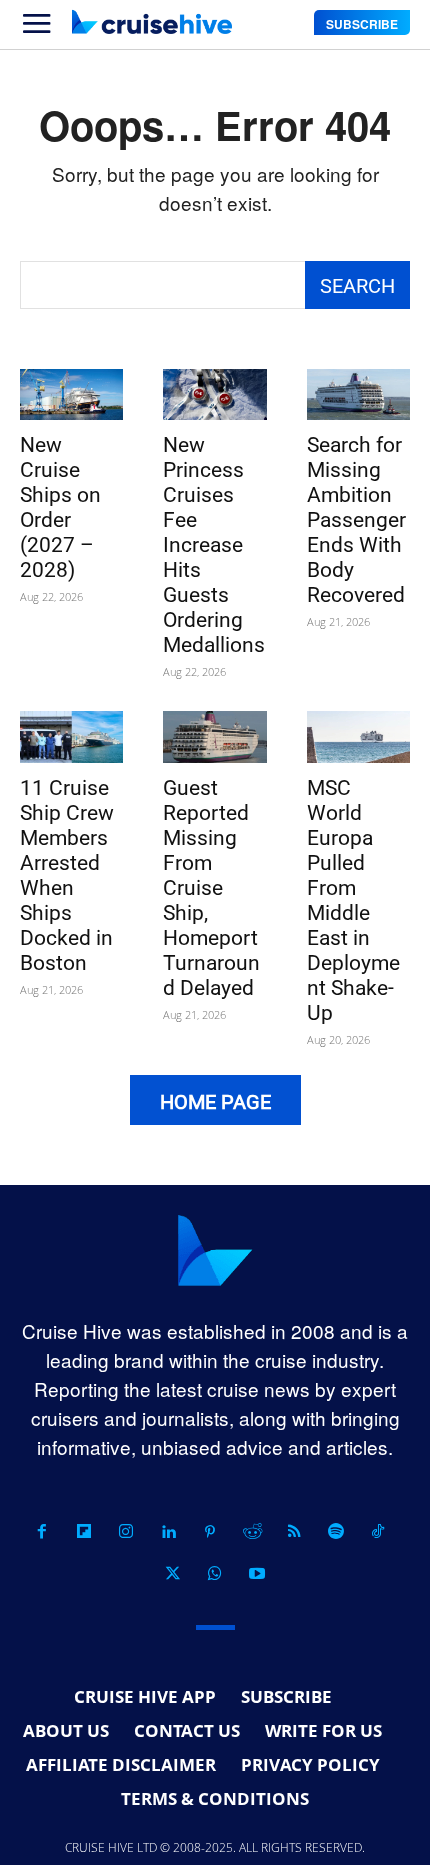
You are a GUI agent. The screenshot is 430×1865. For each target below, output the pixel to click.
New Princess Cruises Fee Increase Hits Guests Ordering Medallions (214, 545)
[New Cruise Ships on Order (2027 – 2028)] (71, 395)
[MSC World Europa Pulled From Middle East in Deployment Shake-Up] (358, 737)
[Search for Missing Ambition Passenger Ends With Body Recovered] (358, 395)
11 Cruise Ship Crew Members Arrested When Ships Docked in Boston (67, 875)
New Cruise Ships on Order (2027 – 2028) (60, 507)
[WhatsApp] (215, 1574)
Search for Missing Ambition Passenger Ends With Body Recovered (356, 520)
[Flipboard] (84, 1532)
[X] (173, 1574)
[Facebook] (42, 1532)
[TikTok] (378, 1532)
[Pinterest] (210, 1532)
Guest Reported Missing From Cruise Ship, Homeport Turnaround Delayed (211, 888)
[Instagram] (126, 1532)
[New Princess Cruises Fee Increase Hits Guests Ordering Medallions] (214, 395)
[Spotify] (336, 1532)
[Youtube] (257, 1574)
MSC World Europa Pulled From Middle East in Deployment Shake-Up (353, 900)
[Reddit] (252, 1532)
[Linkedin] (168, 1532)
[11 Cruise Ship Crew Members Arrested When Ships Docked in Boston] (71, 737)
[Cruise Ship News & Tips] (152, 22)
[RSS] (294, 1532)
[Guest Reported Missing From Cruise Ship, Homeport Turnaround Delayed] (214, 737)
